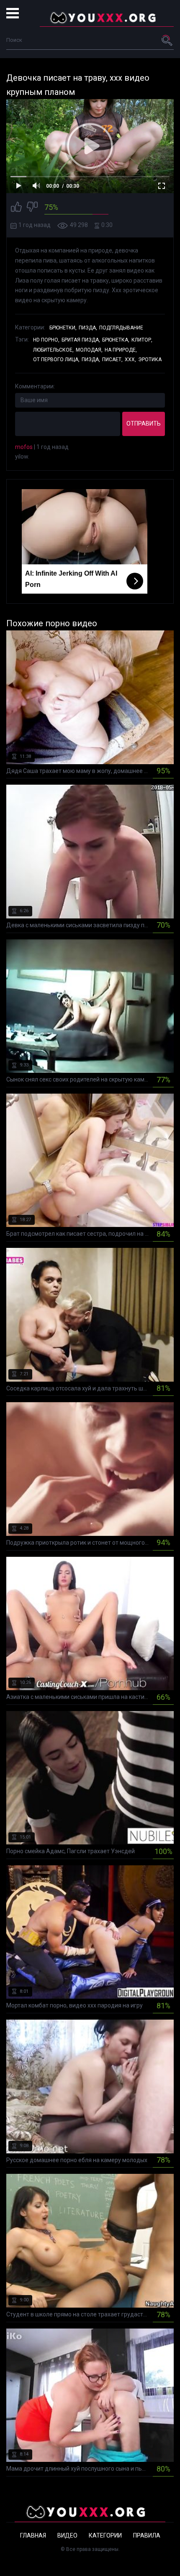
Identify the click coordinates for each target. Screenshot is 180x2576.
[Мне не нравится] (32, 208)
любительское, (53, 350)
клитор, (142, 340)
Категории (105, 2535)
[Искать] (167, 40)
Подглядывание (121, 328)
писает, (112, 360)
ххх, (130, 360)
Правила (147, 2535)
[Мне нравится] (16, 208)
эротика (150, 360)
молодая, (89, 350)
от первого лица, (56, 360)
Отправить (144, 423)
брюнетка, (116, 340)
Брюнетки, (63, 328)
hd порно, (46, 340)
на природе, (121, 350)
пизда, (91, 360)
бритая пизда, (81, 340)
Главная (33, 2535)
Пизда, (88, 328)
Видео (67, 2535)
